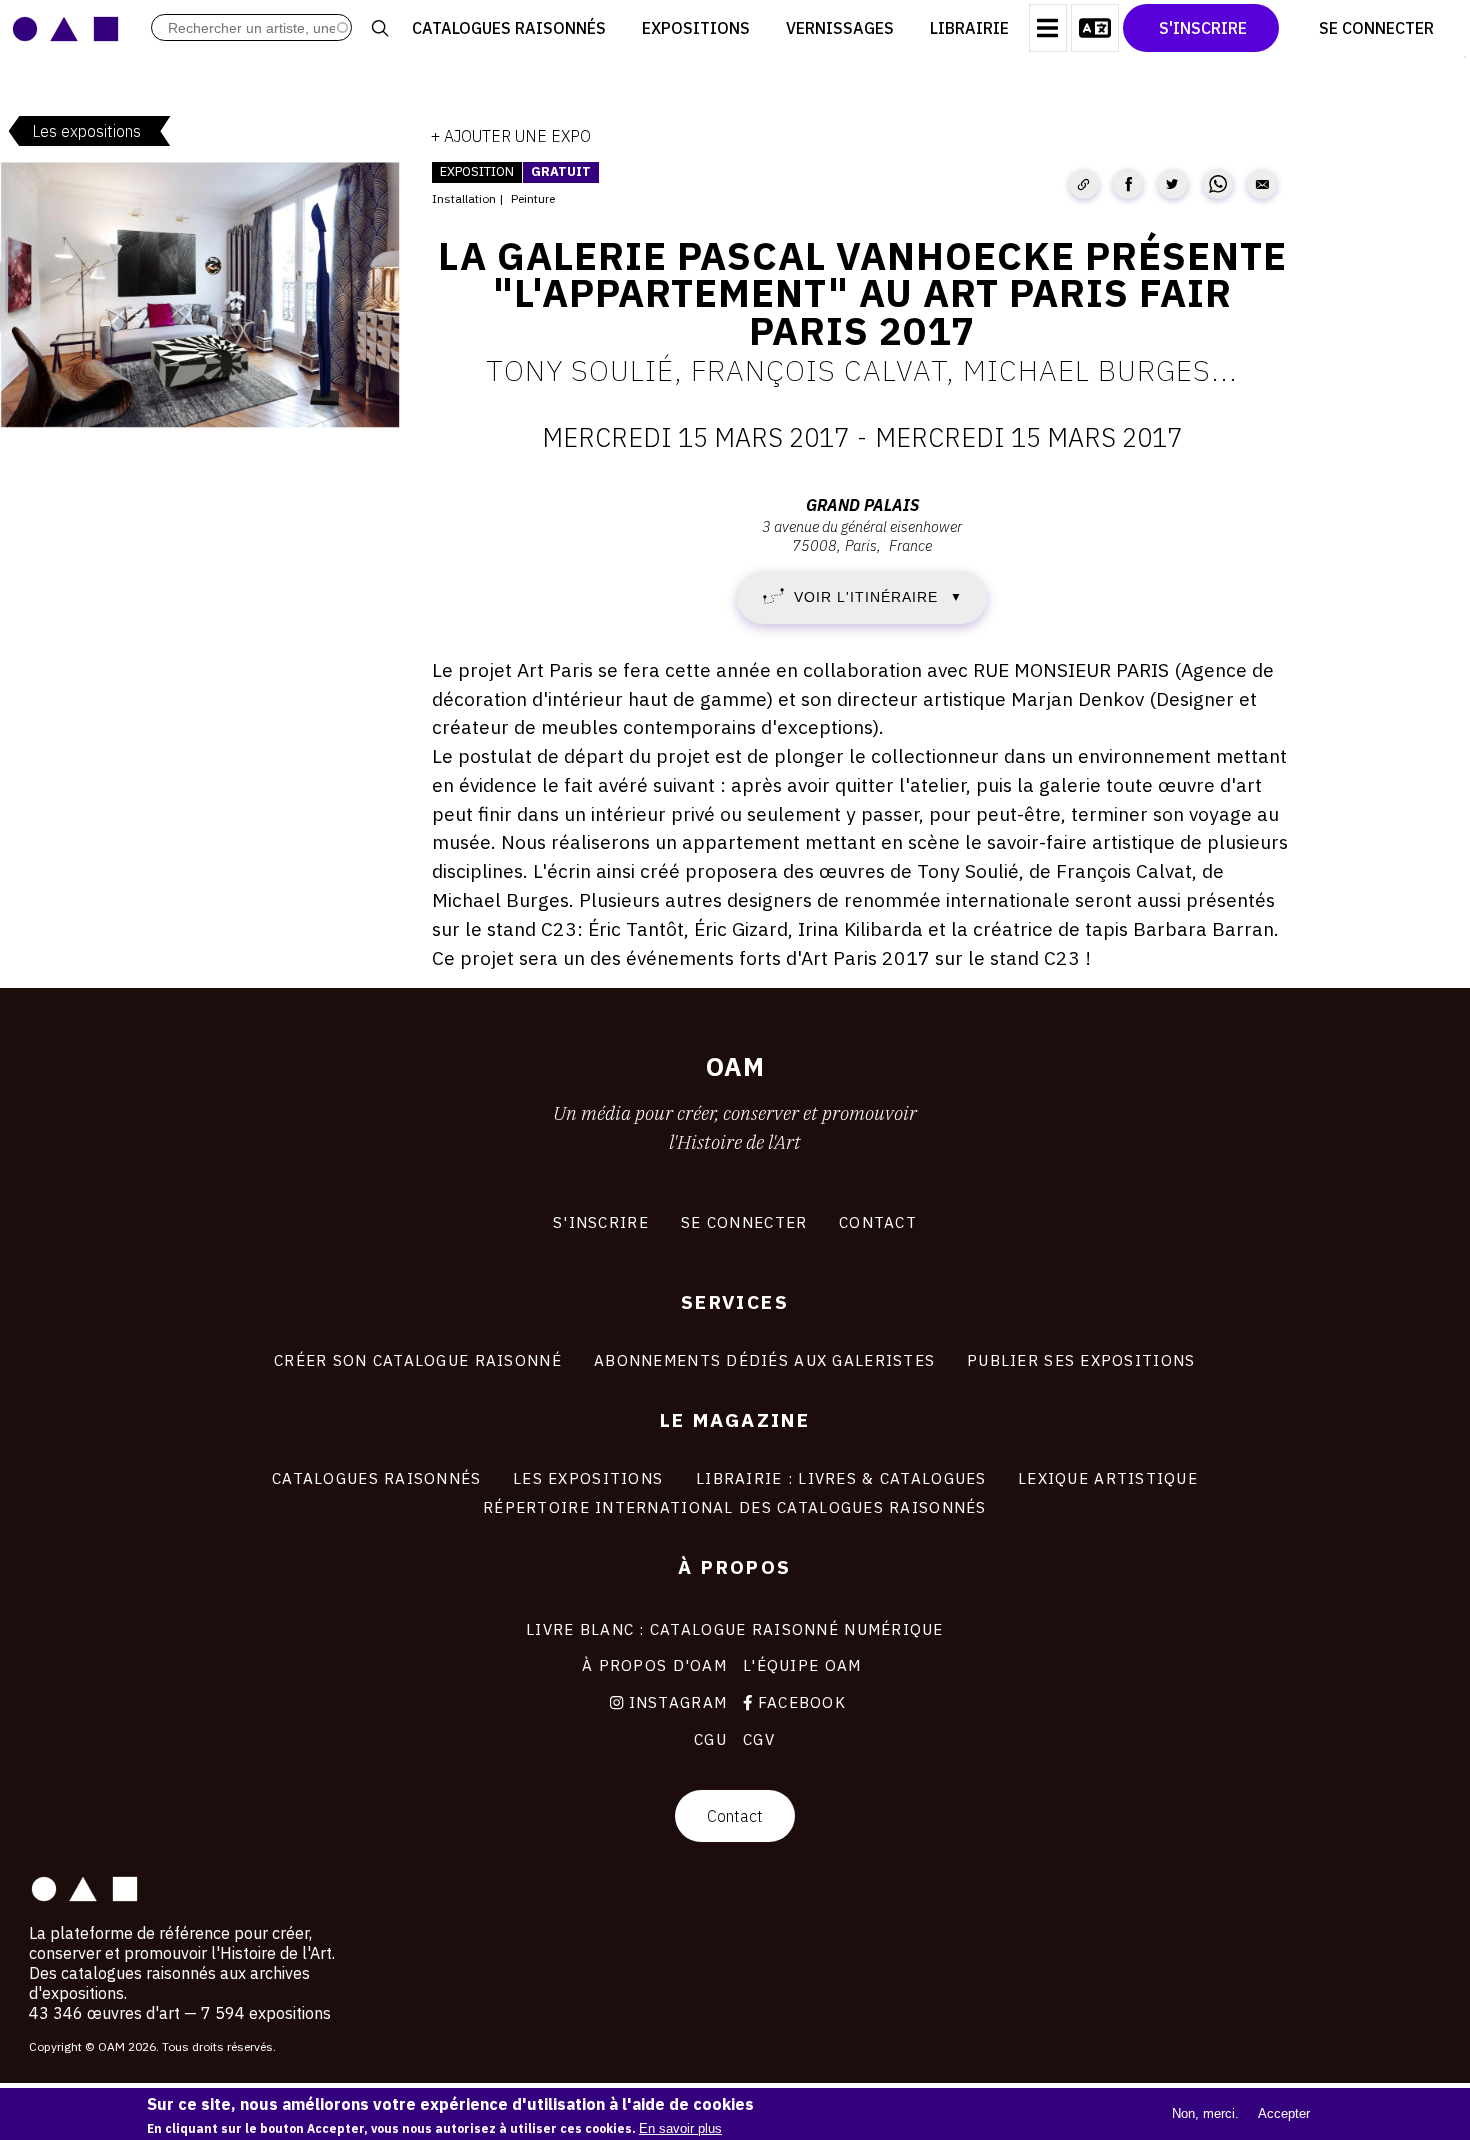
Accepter (1284, 2112)
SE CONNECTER (744, 1222)
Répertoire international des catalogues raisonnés (735, 1507)
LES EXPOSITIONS (588, 1478)
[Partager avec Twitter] (1173, 184)
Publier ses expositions (1081, 1360)
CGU (710, 1739)
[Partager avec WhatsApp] (1218, 184)
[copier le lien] (1084, 184)
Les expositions (86, 131)
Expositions (696, 28)
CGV (759, 1739)
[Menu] (1048, 28)
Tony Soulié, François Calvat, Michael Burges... (862, 370)
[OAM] (65, 28)
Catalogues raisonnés (509, 28)
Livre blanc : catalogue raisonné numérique (735, 1629)
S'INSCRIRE (601, 1222)
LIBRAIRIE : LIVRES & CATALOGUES (841, 1478)
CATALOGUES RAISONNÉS (377, 1478)
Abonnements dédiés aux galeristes (764, 1360)
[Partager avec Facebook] (1128, 184)
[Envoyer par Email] (1262, 184)
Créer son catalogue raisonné (418, 1360)
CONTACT (878, 1222)
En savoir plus (680, 2127)
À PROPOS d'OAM (654, 1665)
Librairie (969, 28)
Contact (735, 1816)
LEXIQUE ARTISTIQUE (1108, 1478)
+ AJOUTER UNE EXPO (511, 136)
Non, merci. (1205, 2112)
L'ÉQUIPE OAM (802, 1665)
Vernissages (840, 28)
